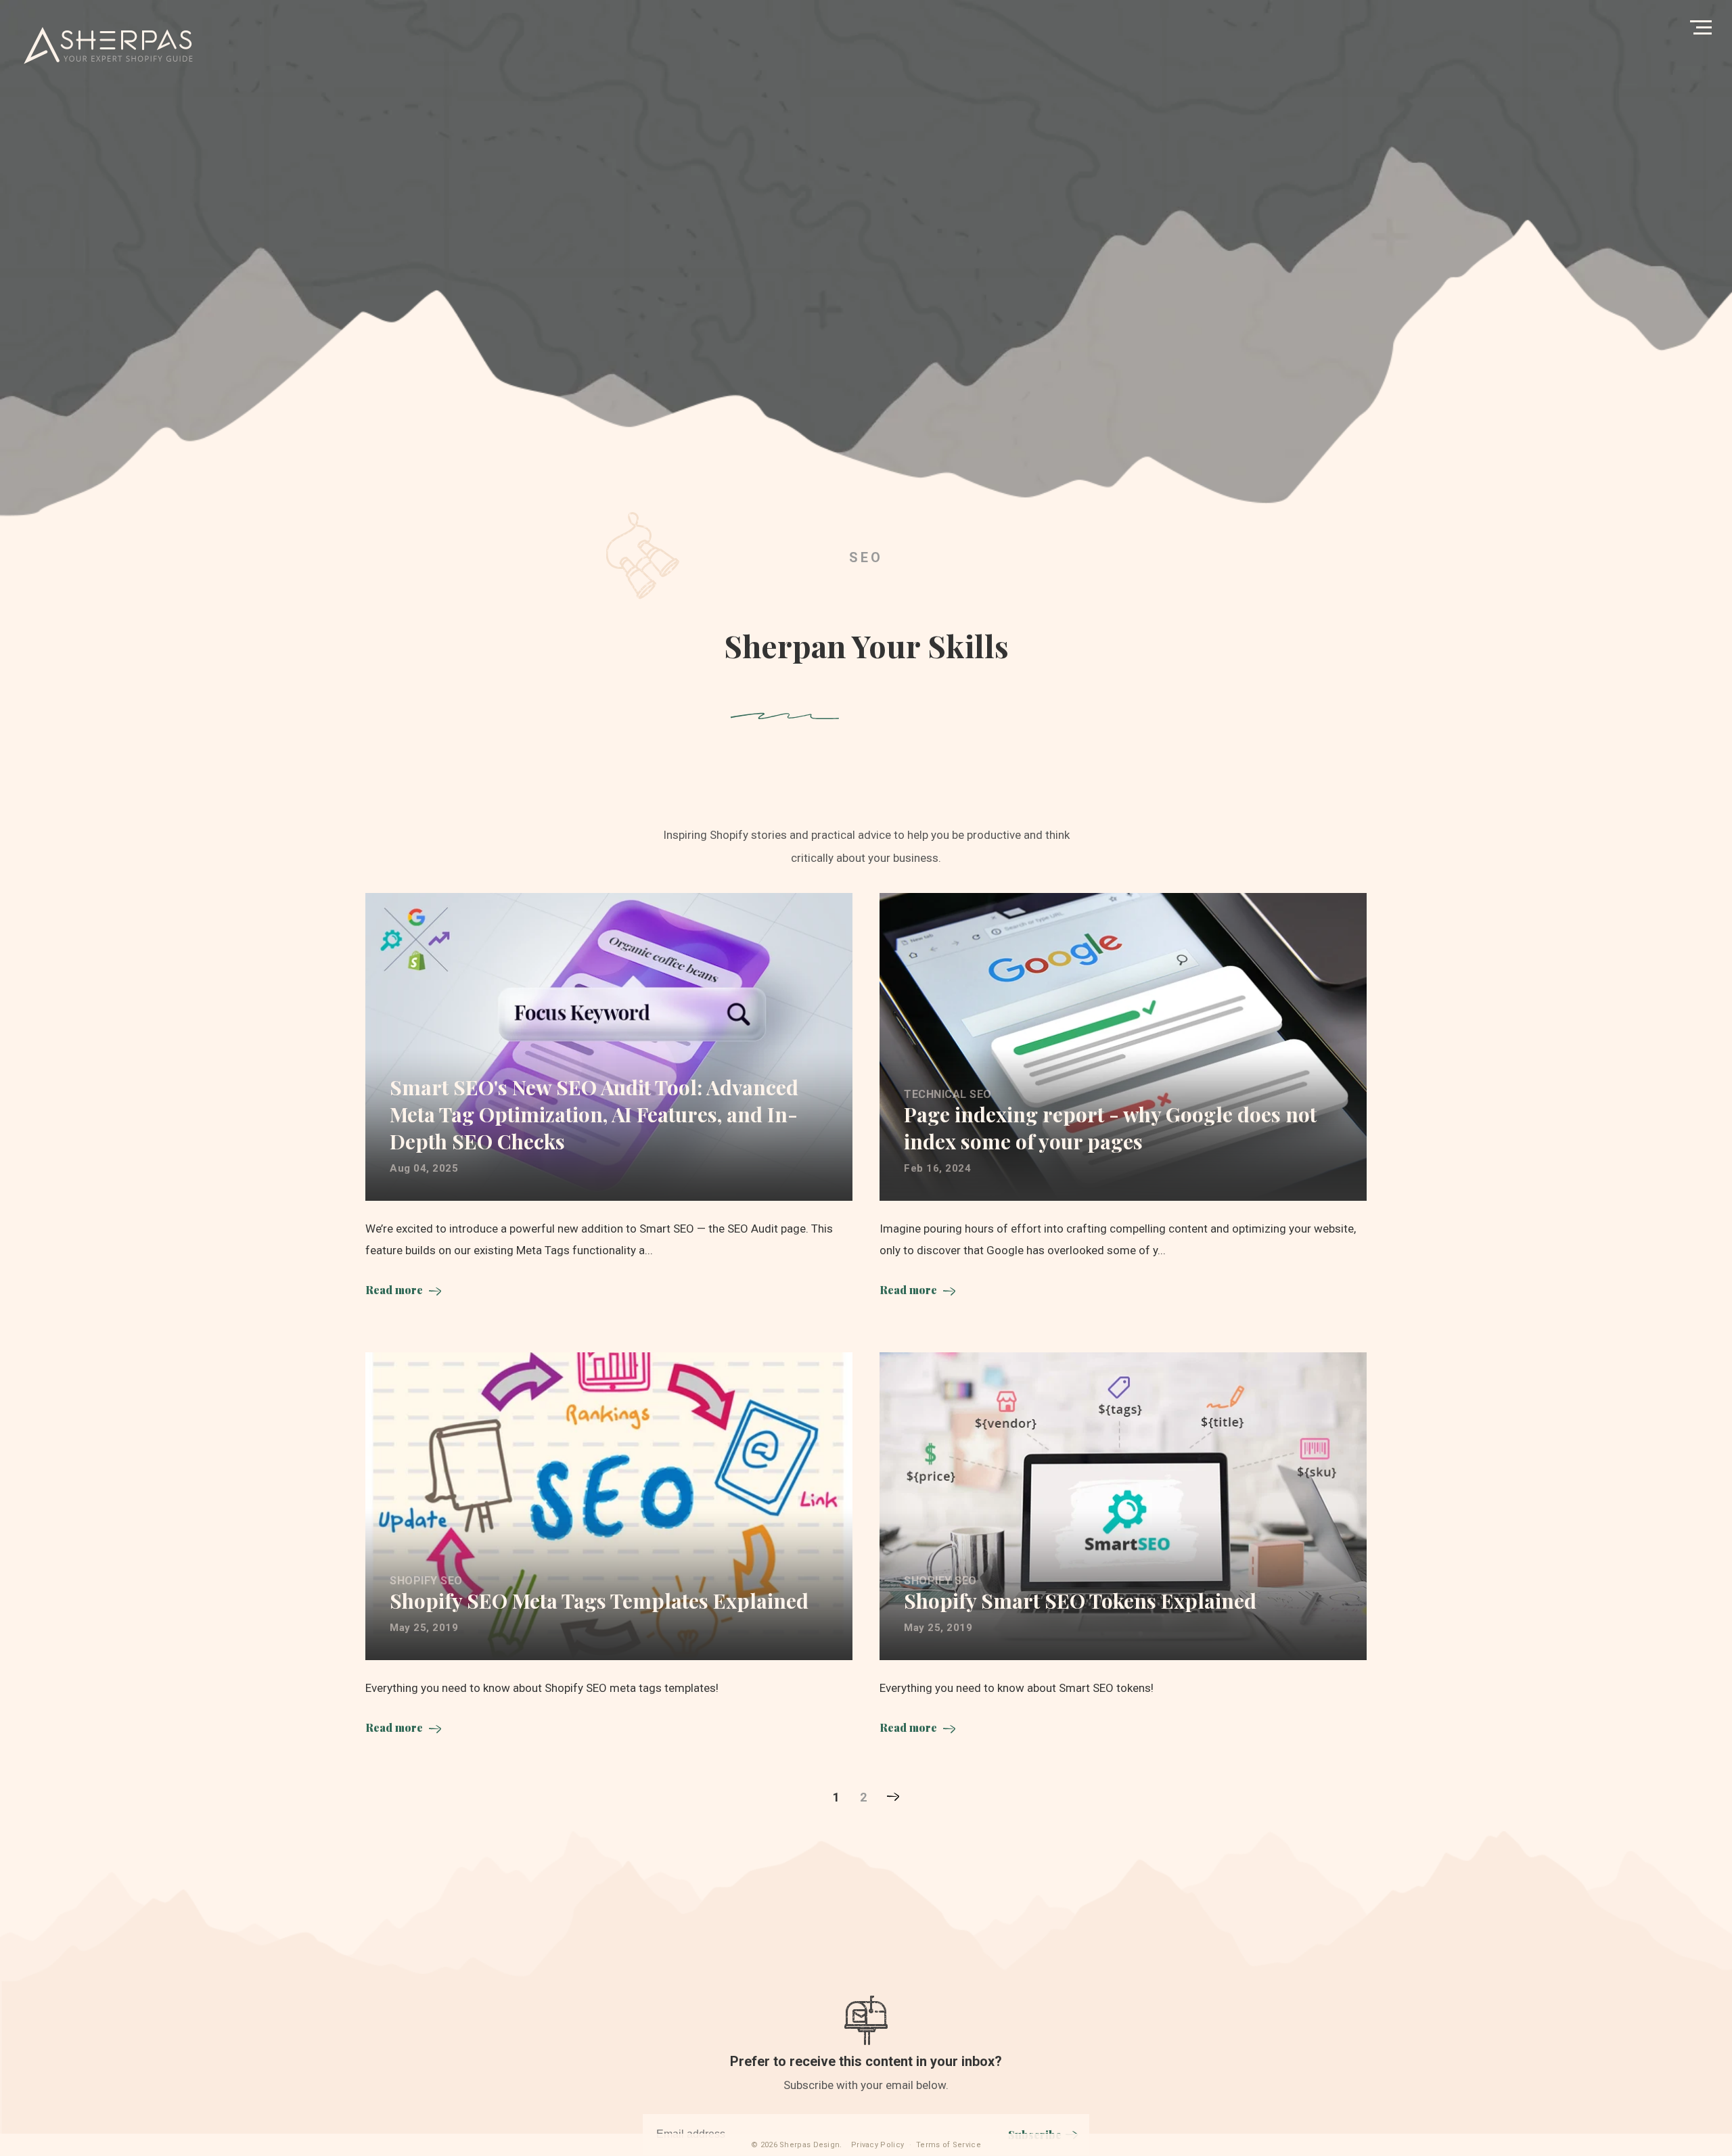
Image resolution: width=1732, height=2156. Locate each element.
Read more (394, 1290)
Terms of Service (949, 2145)
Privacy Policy (878, 2145)
